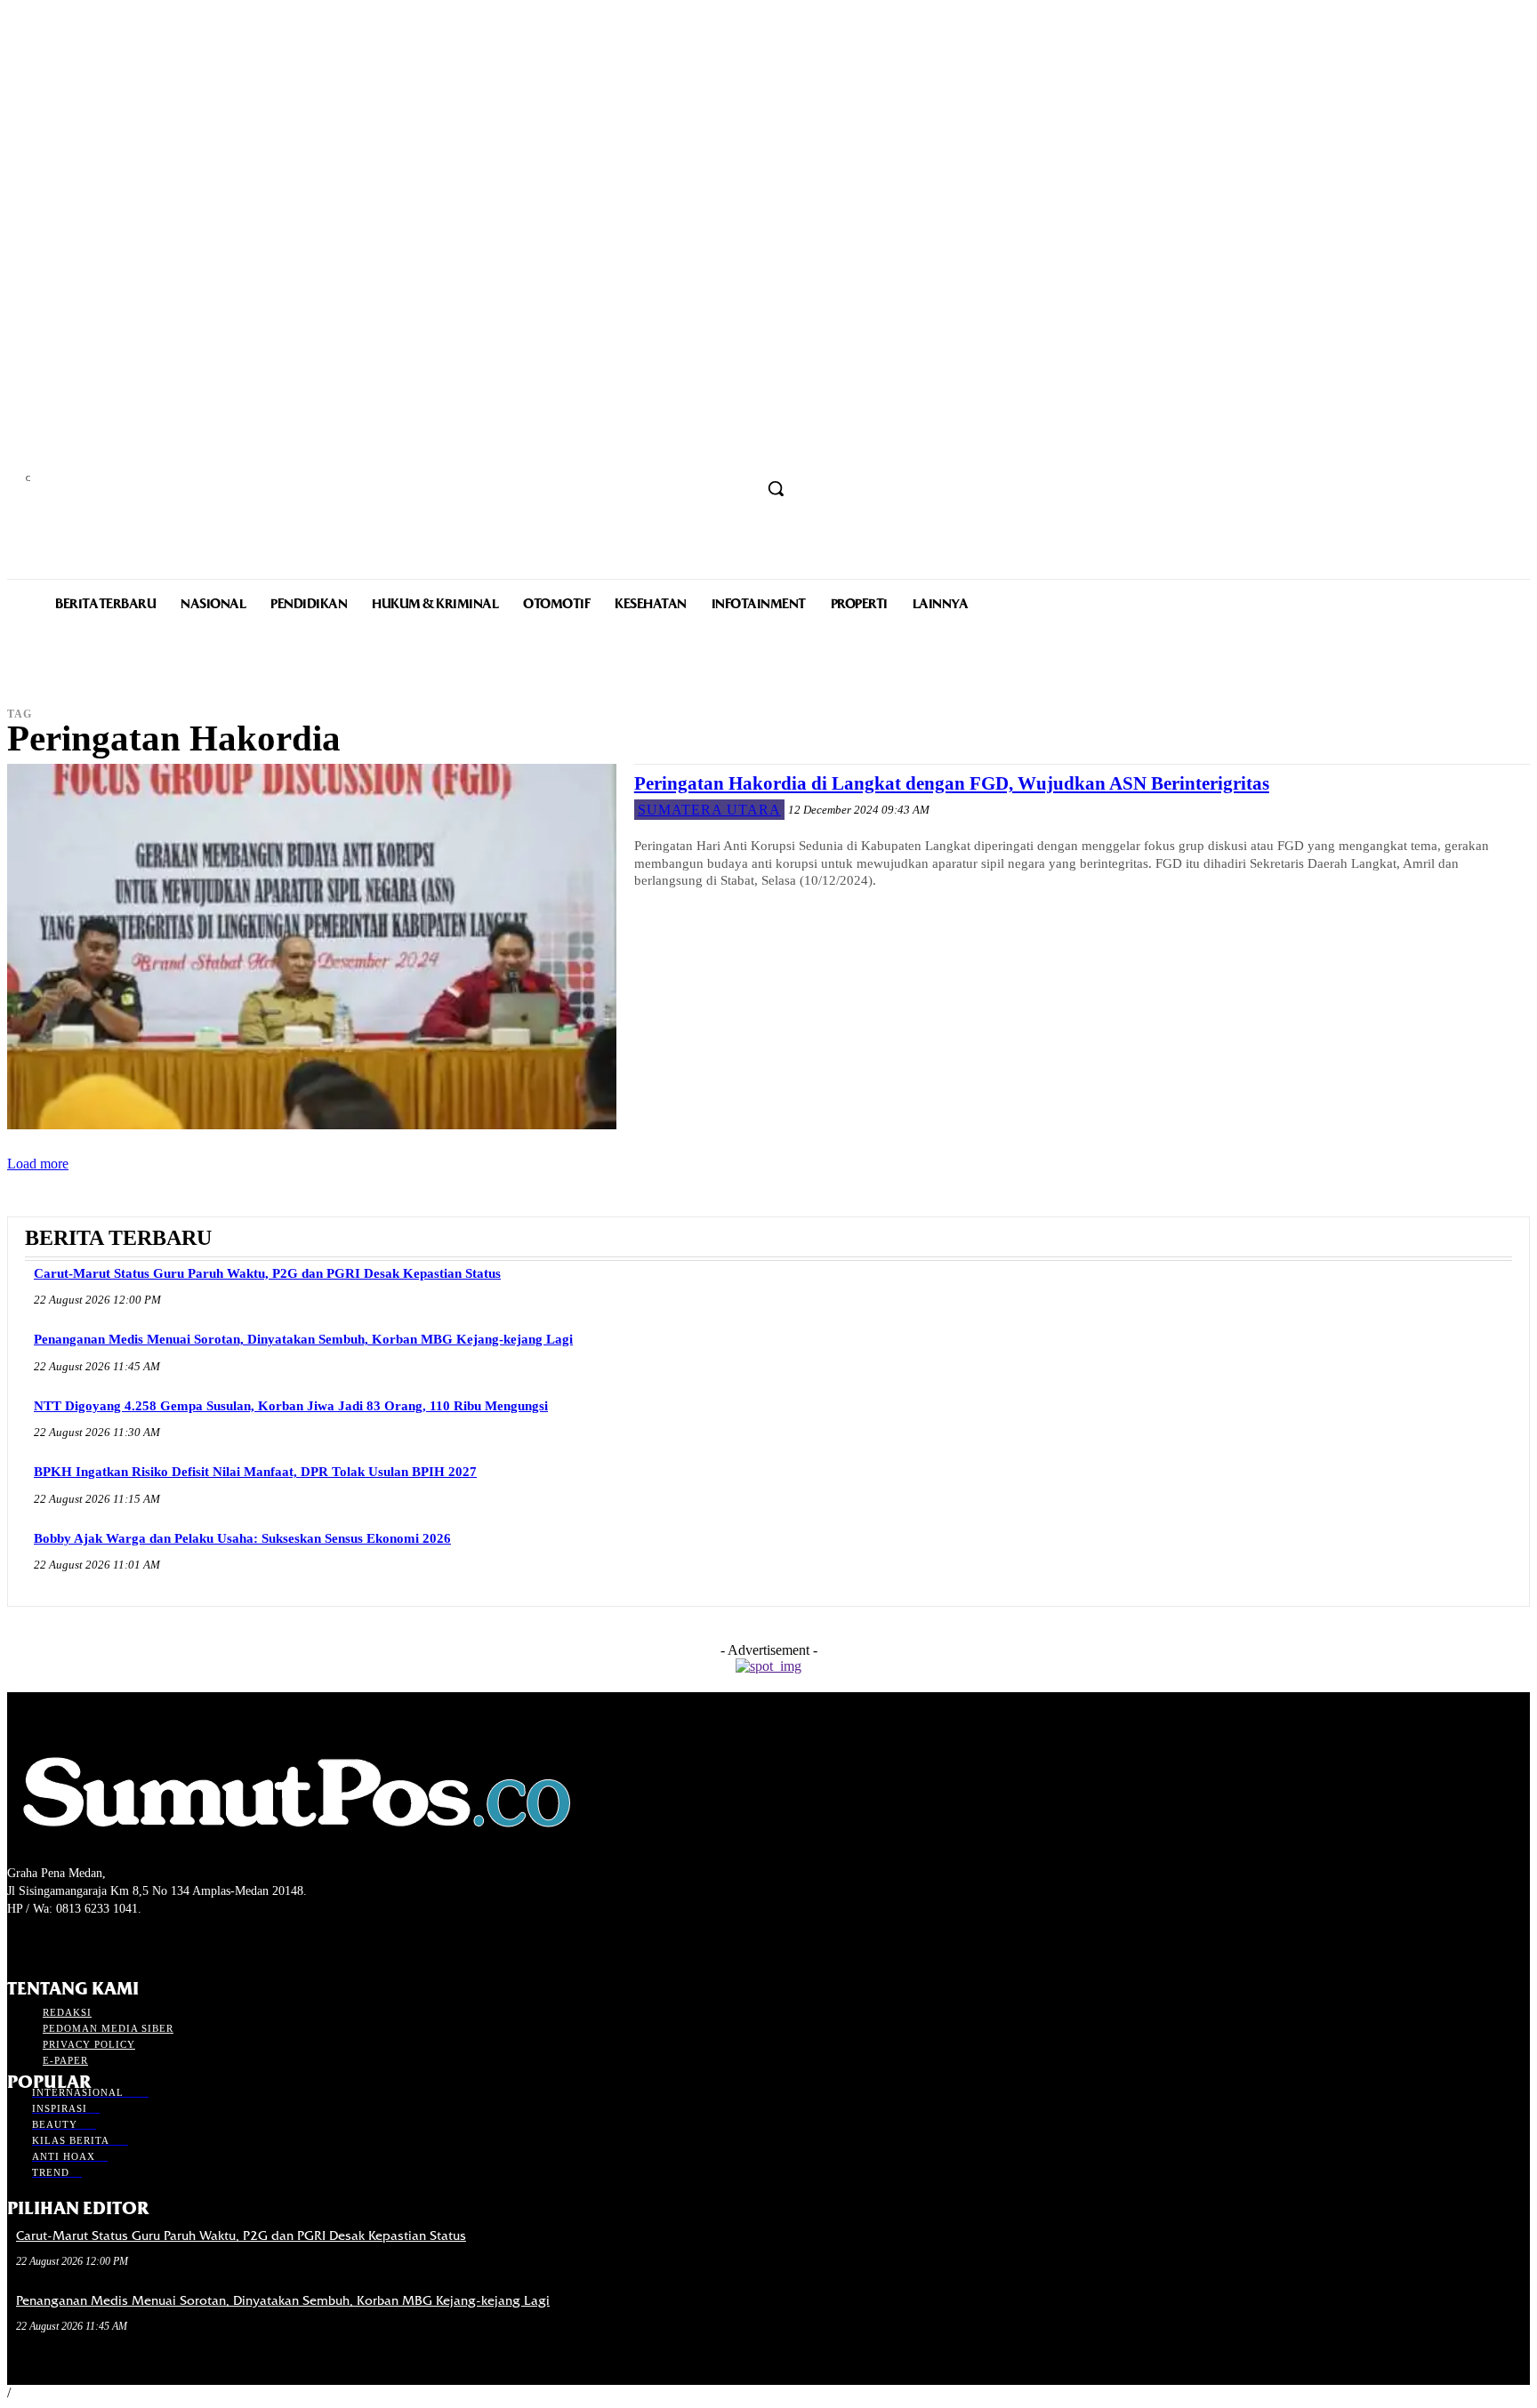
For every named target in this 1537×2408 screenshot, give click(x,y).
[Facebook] (18, 1942)
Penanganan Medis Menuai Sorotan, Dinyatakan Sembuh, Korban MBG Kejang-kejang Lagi (303, 1339)
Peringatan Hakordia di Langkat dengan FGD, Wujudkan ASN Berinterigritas (952, 783)
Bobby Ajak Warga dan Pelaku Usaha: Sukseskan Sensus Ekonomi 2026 (242, 1538)
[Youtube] (113, 1942)
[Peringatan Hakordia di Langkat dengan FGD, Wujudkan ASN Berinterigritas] (312, 947)
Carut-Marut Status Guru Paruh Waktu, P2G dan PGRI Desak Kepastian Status (267, 1273)
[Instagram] (49, 1942)
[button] (776, 488)
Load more (38, 1164)
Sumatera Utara (709, 810)
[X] (80, 1942)
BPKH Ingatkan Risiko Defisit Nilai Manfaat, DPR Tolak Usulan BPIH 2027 (255, 1472)
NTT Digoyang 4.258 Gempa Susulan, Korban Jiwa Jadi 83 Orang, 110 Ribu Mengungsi (291, 1406)
